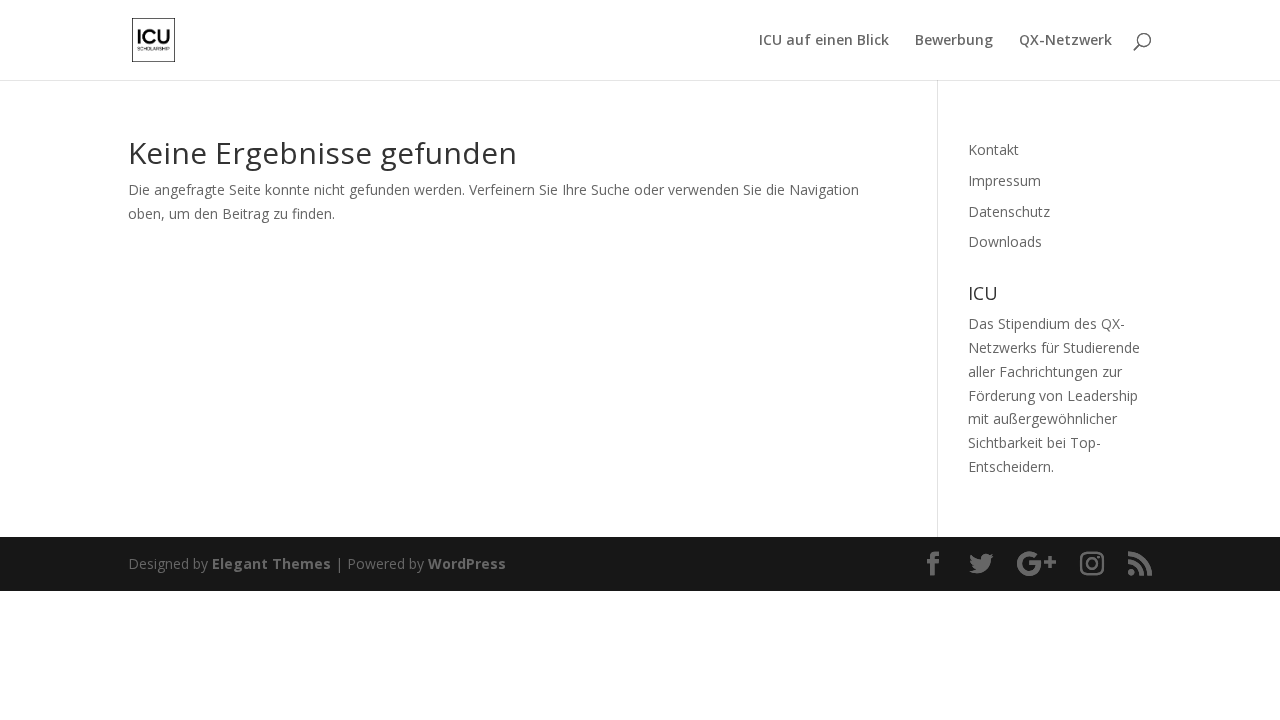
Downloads (1005, 241)
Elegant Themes (271, 563)
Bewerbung (954, 41)
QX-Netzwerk (1065, 41)
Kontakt (993, 149)
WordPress (467, 563)
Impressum (1004, 180)
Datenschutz (1009, 211)
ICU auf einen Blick (824, 41)
